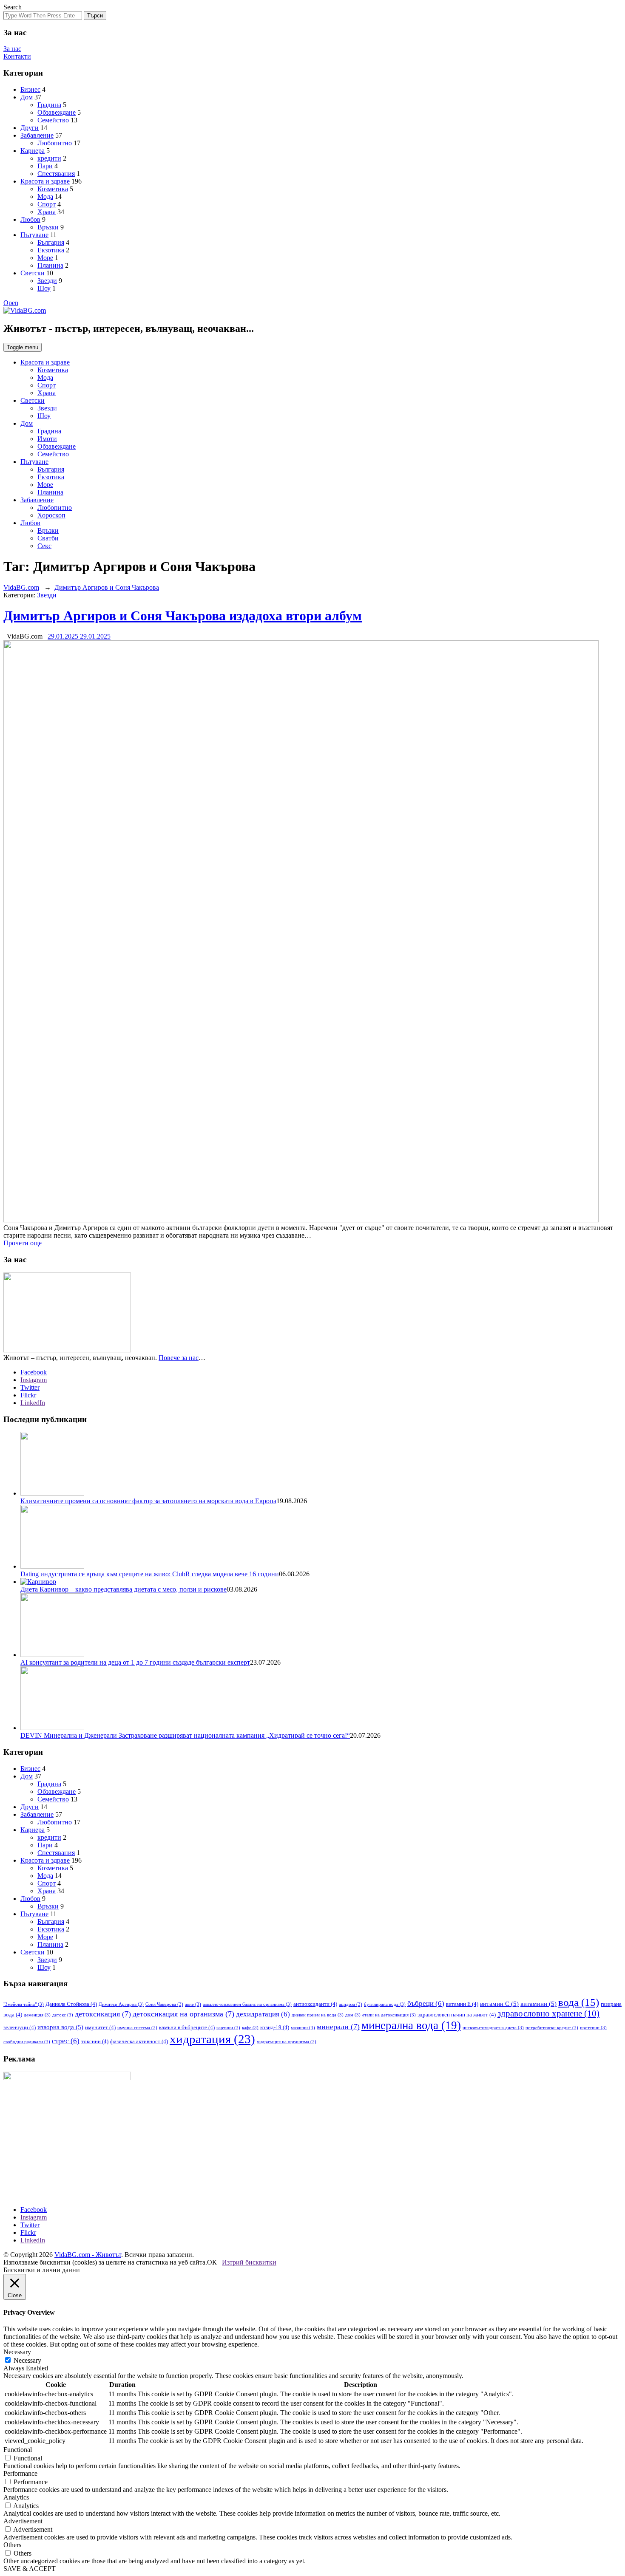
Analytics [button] (16, 2497)
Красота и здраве (45, 181)
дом (353, 2015)
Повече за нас (179, 1358)
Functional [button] (18, 2450)
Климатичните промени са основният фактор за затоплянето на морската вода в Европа (148, 1501)
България (51, 242)
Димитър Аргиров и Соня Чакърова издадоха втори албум (183, 616)
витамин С (499, 2004)
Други (30, 128)
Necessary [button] (17, 2352)
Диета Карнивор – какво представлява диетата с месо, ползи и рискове (124, 1589)
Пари (45, 166)
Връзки (48, 227)
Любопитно (55, 143)
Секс (44, 546)
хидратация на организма (287, 2042)
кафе (250, 2028)
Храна (47, 212)
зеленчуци (20, 2027)
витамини (538, 2004)
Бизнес (30, 89)
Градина (49, 105)
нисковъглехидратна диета (493, 2028)
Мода (45, 197)
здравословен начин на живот (457, 2015)
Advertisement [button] (23, 2521)
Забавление (37, 135)
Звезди (47, 281)
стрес (66, 2041)
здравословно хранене (548, 2013)
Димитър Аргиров (121, 2004)
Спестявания (56, 174)
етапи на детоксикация (389, 2015)
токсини (95, 2041)
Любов (30, 219)
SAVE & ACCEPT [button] (30, 2569)
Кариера (33, 151)
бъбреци (426, 2003)
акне (193, 2004)
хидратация (212, 2039)
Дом (27, 97)
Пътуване (34, 235)
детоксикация (103, 2014)
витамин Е (462, 2004)
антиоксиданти (315, 2004)
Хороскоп (51, 515)
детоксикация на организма (183, 2014)
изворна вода (60, 2027)
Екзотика (51, 250)
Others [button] (12, 2545)
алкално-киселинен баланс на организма (247, 2004)
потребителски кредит (552, 2028)
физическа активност (139, 2041)
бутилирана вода (385, 2004)
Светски (33, 273)
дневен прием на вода (318, 2015)
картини (228, 2028)
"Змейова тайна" (24, 2004)
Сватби (48, 538)
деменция (37, 2015)
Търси (95, 16)
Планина (50, 265)
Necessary (27, 2360)
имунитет (100, 2027)
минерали (338, 2027)
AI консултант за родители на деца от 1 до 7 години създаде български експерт (135, 1662)
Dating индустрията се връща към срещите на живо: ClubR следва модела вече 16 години (150, 1574)
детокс (63, 2015)
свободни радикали (27, 2042)
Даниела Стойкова (71, 2004)
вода (579, 2002)
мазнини (303, 2028)
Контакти (17, 56)
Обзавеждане (57, 112)
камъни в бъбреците (187, 2027)
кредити (49, 158)
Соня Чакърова (164, 2004)
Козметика (53, 189)
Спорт (47, 204)
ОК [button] (212, 2262)
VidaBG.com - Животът (88, 2255)
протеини (593, 2028)
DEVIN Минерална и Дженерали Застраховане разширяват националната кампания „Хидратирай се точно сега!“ (185, 1735)
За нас (12, 49)
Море (45, 258)
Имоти (47, 439)
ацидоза (351, 2004)
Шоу (44, 288)
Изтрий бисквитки (249, 2262)
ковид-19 (275, 2027)
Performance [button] (20, 2473)
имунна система (137, 2028)
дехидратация (263, 2014)
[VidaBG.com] (25, 310)
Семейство (53, 120)
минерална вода (411, 2025)
